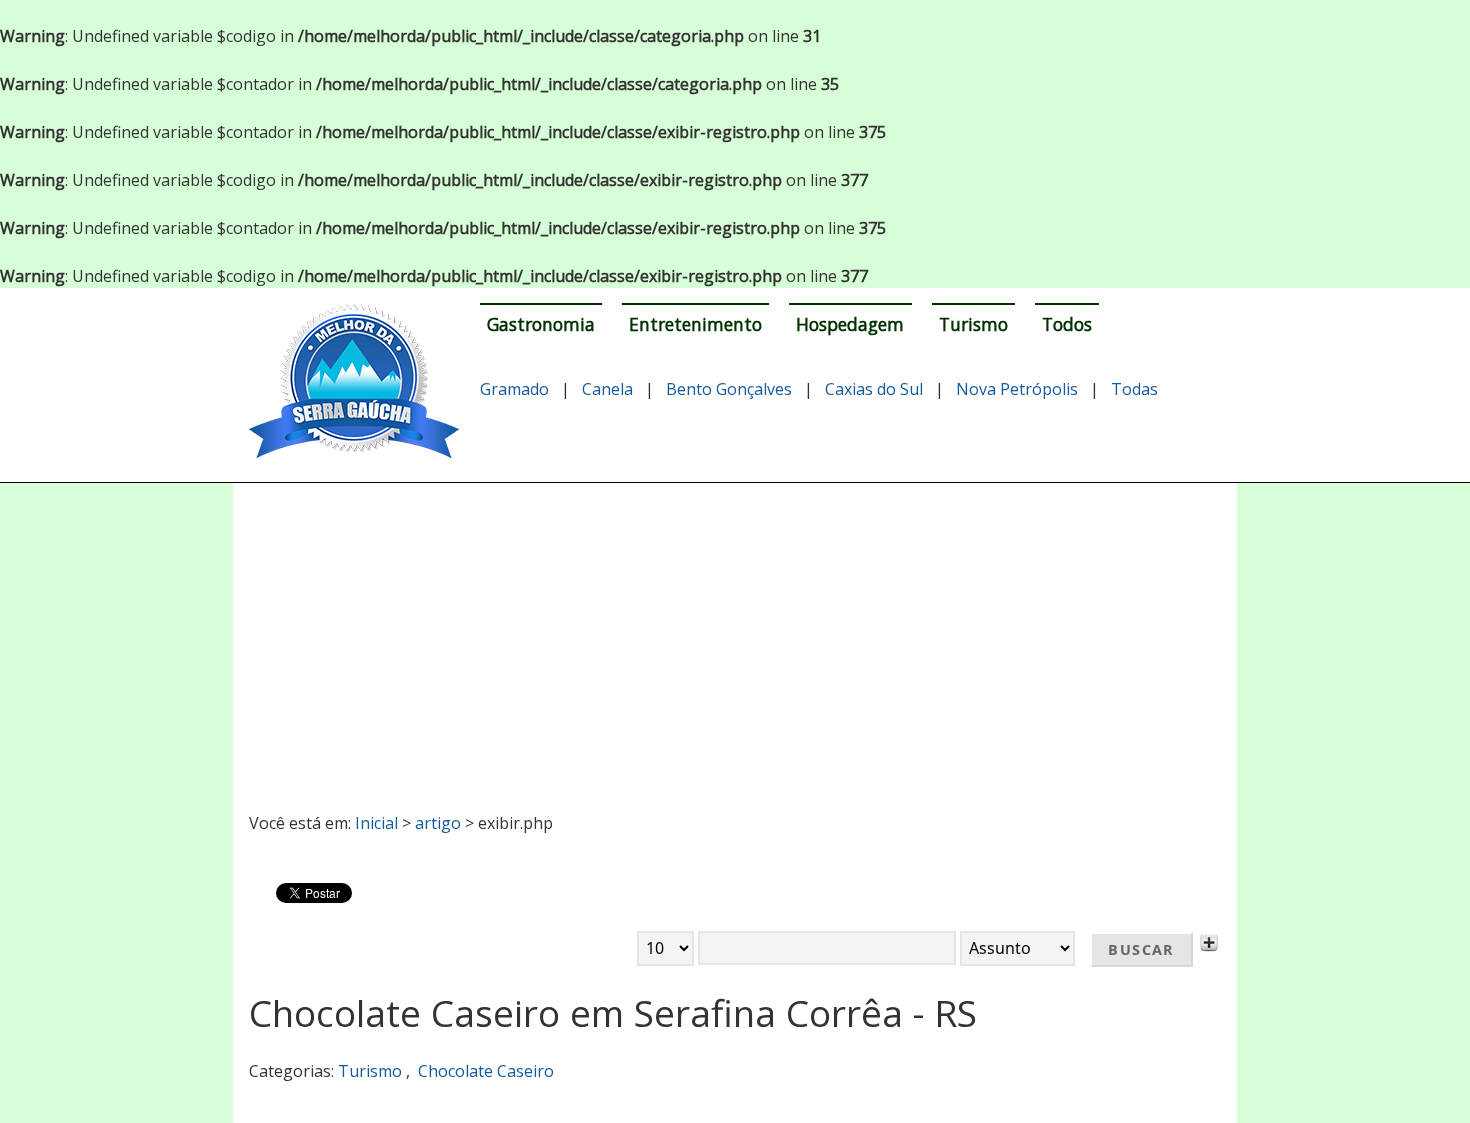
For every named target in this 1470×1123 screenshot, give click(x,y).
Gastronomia (541, 324)
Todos (1067, 324)
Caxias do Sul (874, 389)
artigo (438, 823)
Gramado (514, 389)
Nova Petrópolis (1017, 389)
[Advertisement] (735, 639)
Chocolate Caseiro (486, 1071)
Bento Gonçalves (729, 389)
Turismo (973, 324)
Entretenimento (695, 324)
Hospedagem (850, 324)
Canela (607, 389)
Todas (1134, 389)
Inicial (376, 823)
